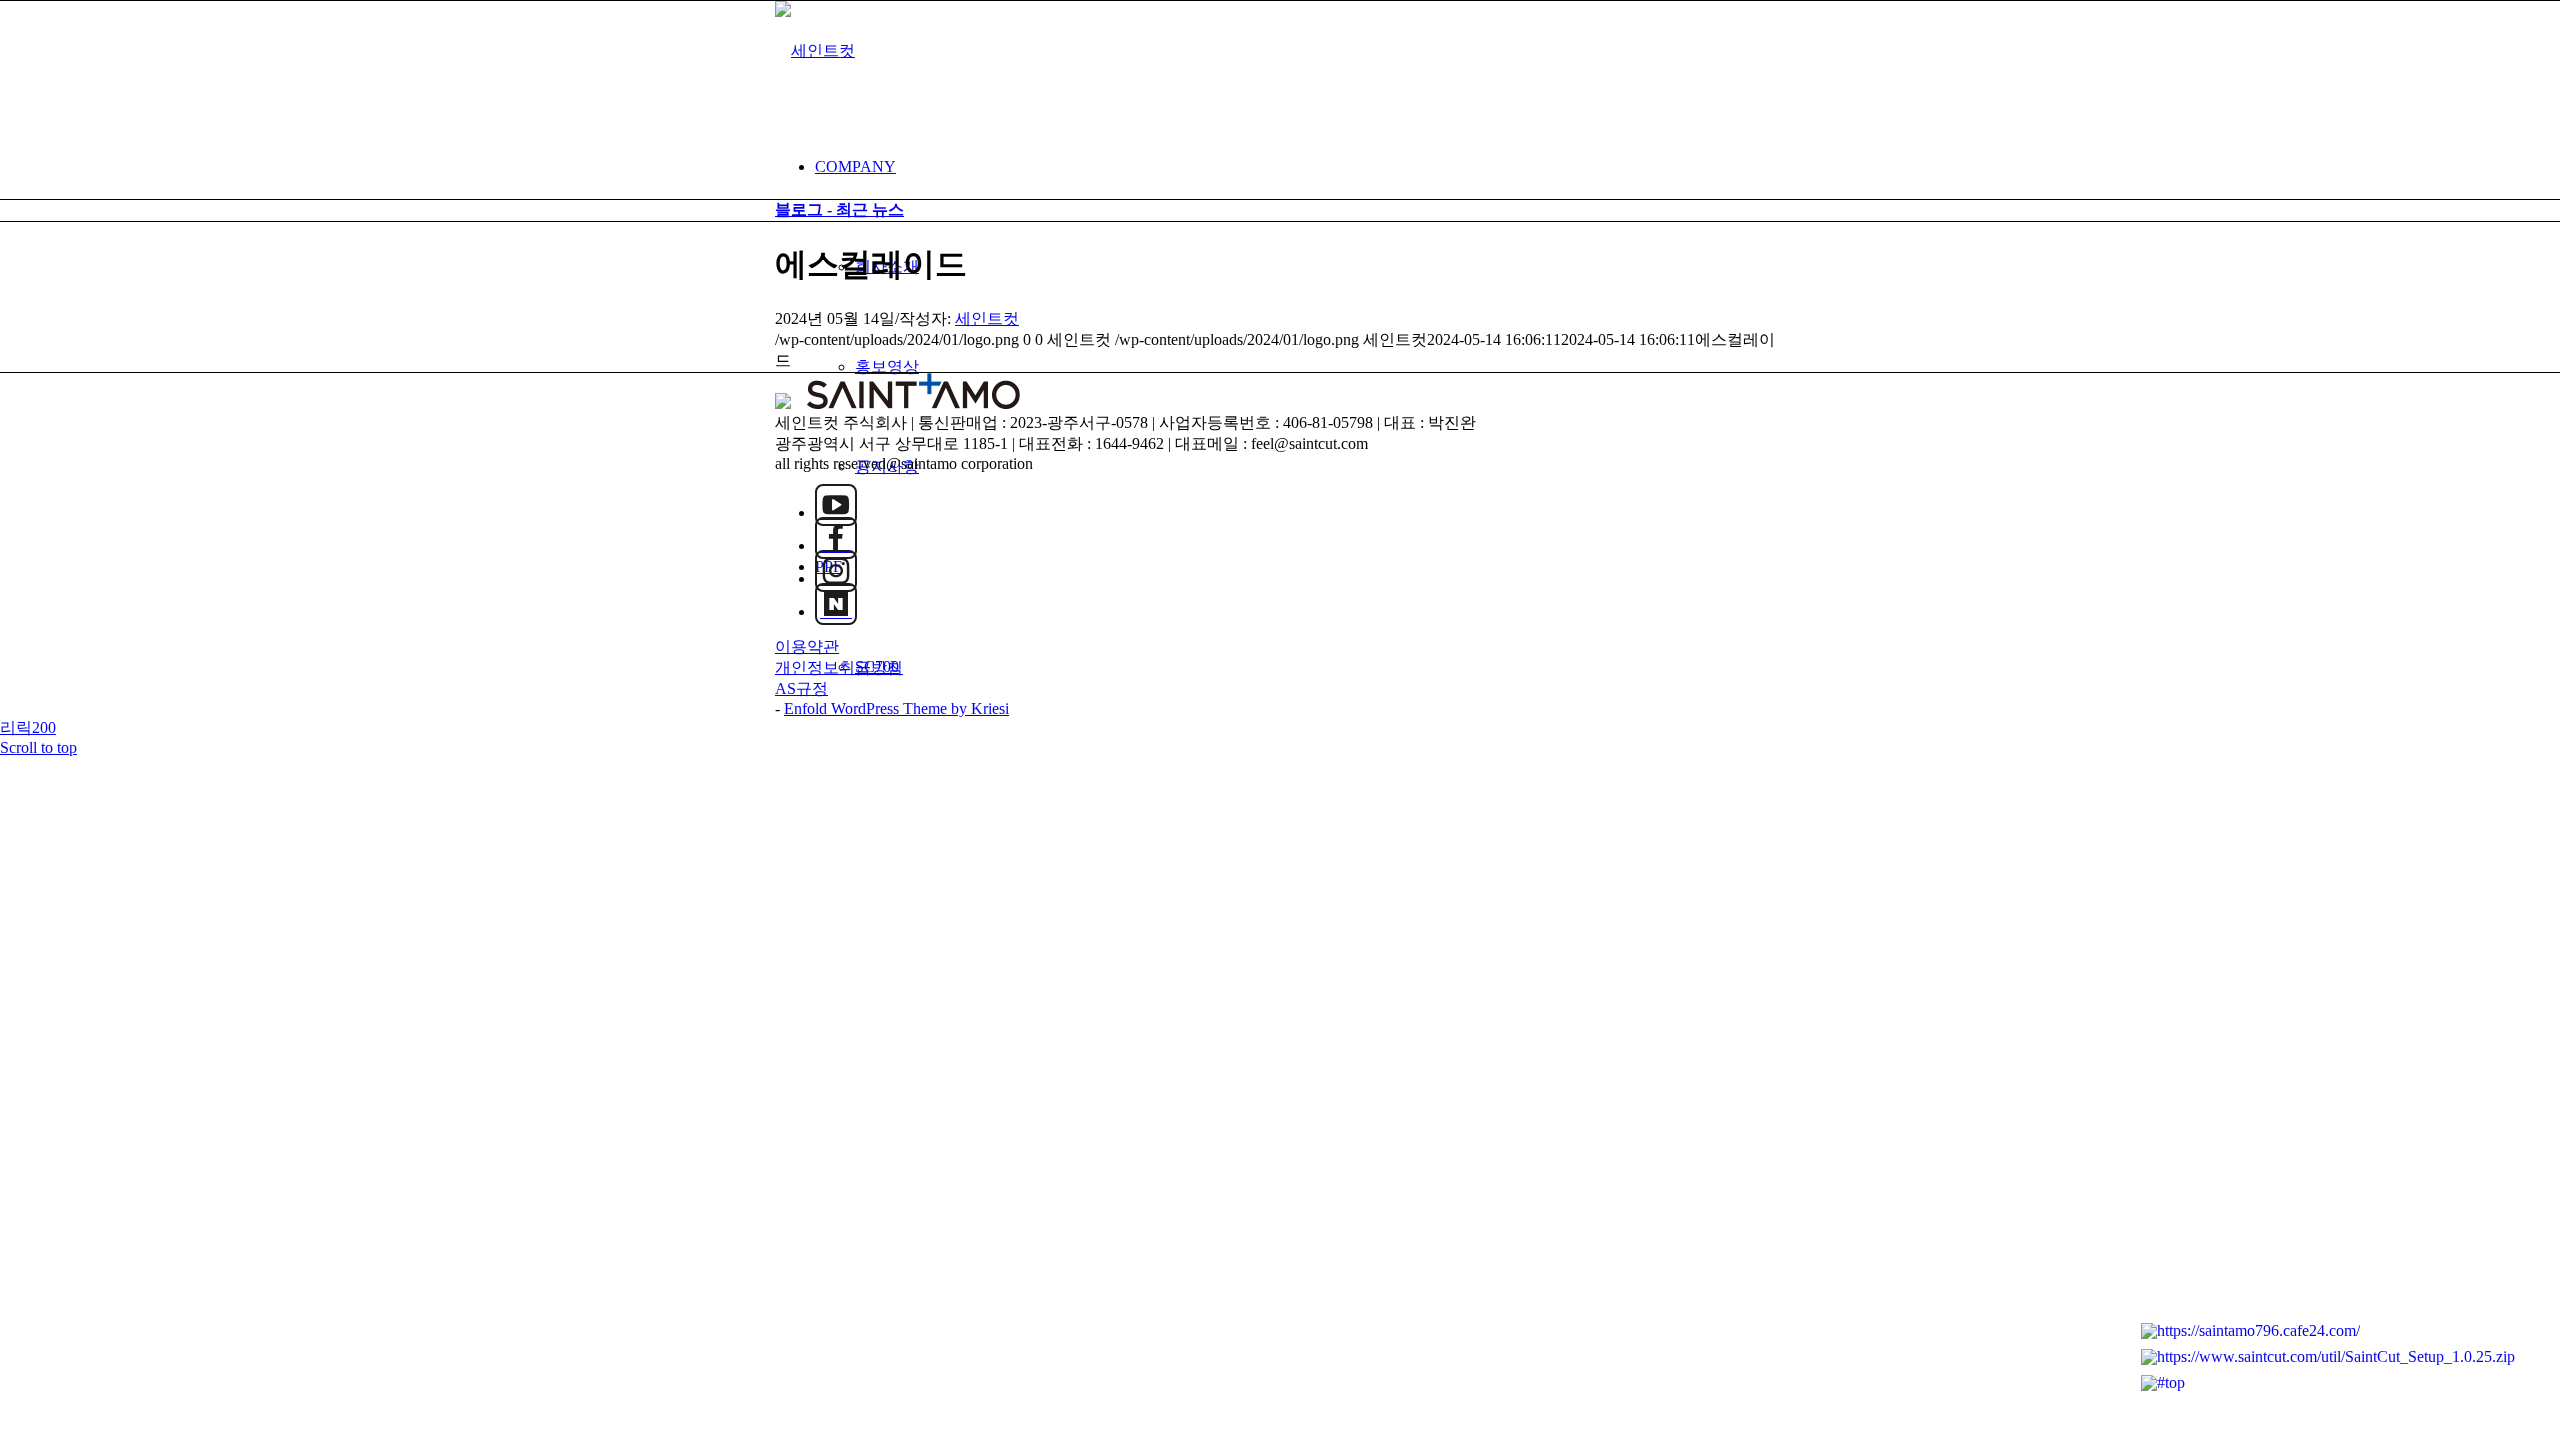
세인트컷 (987, 318)
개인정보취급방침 (839, 667)
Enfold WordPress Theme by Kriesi (896, 708)
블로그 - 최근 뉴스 (839, 209)
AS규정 (801, 688)
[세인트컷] (815, 50)
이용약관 (807, 646)
